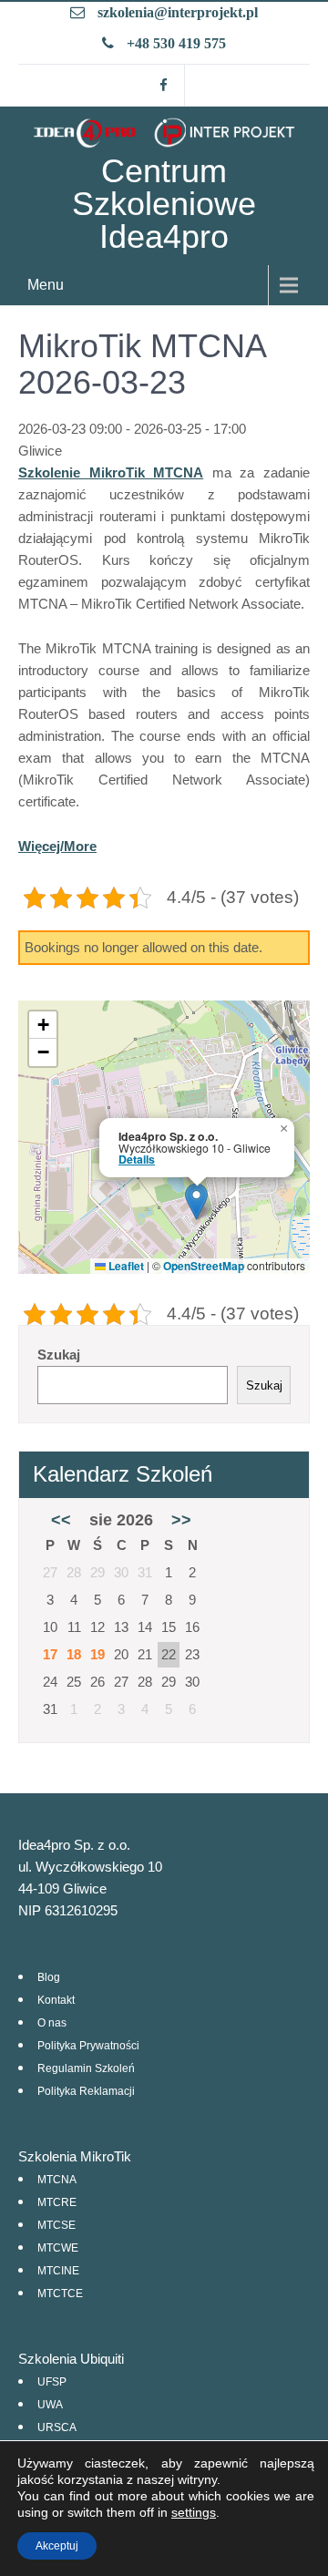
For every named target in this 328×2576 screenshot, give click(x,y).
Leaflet (125, 1266)
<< (61, 1520)
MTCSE (56, 2225)
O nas (52, 2023)
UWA (50, 2405)
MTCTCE (60, 2294)
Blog (49, 1977)
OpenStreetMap (204, 1266)
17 (50, 1654)
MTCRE (57, 2202)
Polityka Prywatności (88, 2046)
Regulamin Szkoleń (86, 2068)
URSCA (57, 2427)
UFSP (52, 2382)
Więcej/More (57, 846)
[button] (196, 1201)
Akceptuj (57, 2546)
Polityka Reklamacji (86, 2091)
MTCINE (58, 2271)
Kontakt (56, 2000)
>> (181, 1520)
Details (137, 1159)
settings (194, 2512)
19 (97, 1654)
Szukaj (59, 1355)
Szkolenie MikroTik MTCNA (111, 472)
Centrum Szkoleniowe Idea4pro (164, 204)
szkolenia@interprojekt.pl (178, 12)
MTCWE (58, 2248)
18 (74, 1654)
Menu (46, 285)
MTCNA (57, 2180)
